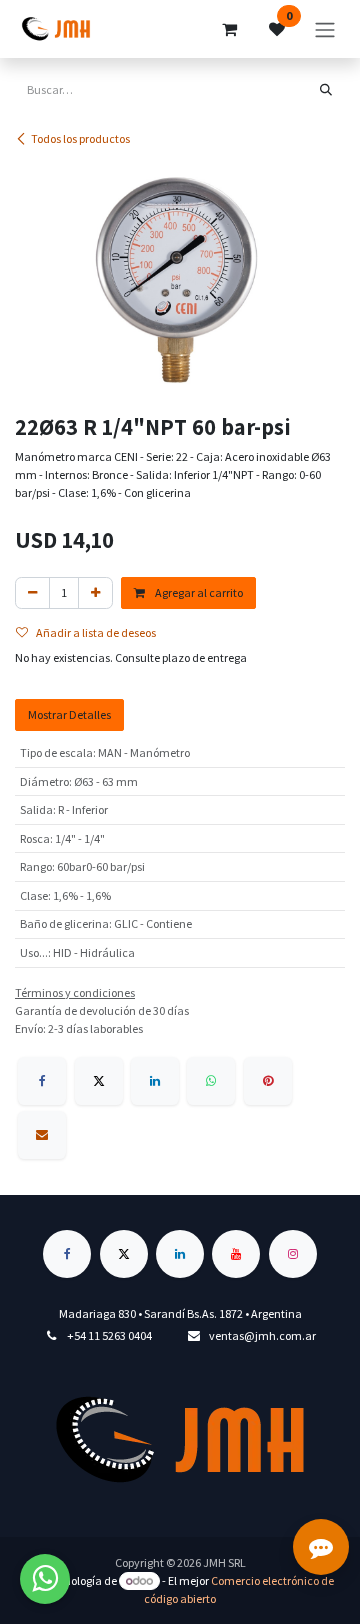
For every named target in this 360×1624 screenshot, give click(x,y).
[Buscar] (326, 90)
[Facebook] (42, 1081)
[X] (99, 1081)
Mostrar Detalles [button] (69, 714)
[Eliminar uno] (32, 593)
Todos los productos (80, 138)
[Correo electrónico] (42, 1135)
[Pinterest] (268, 1081)
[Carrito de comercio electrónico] (229, 29)
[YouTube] (236, 1254)
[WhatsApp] (211, 1081)
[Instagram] (293, 1254)
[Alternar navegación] (325, 29)
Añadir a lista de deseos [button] (96, 632)
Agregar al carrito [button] (198, 592)
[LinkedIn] (155, 1081)
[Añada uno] (95, 593)
